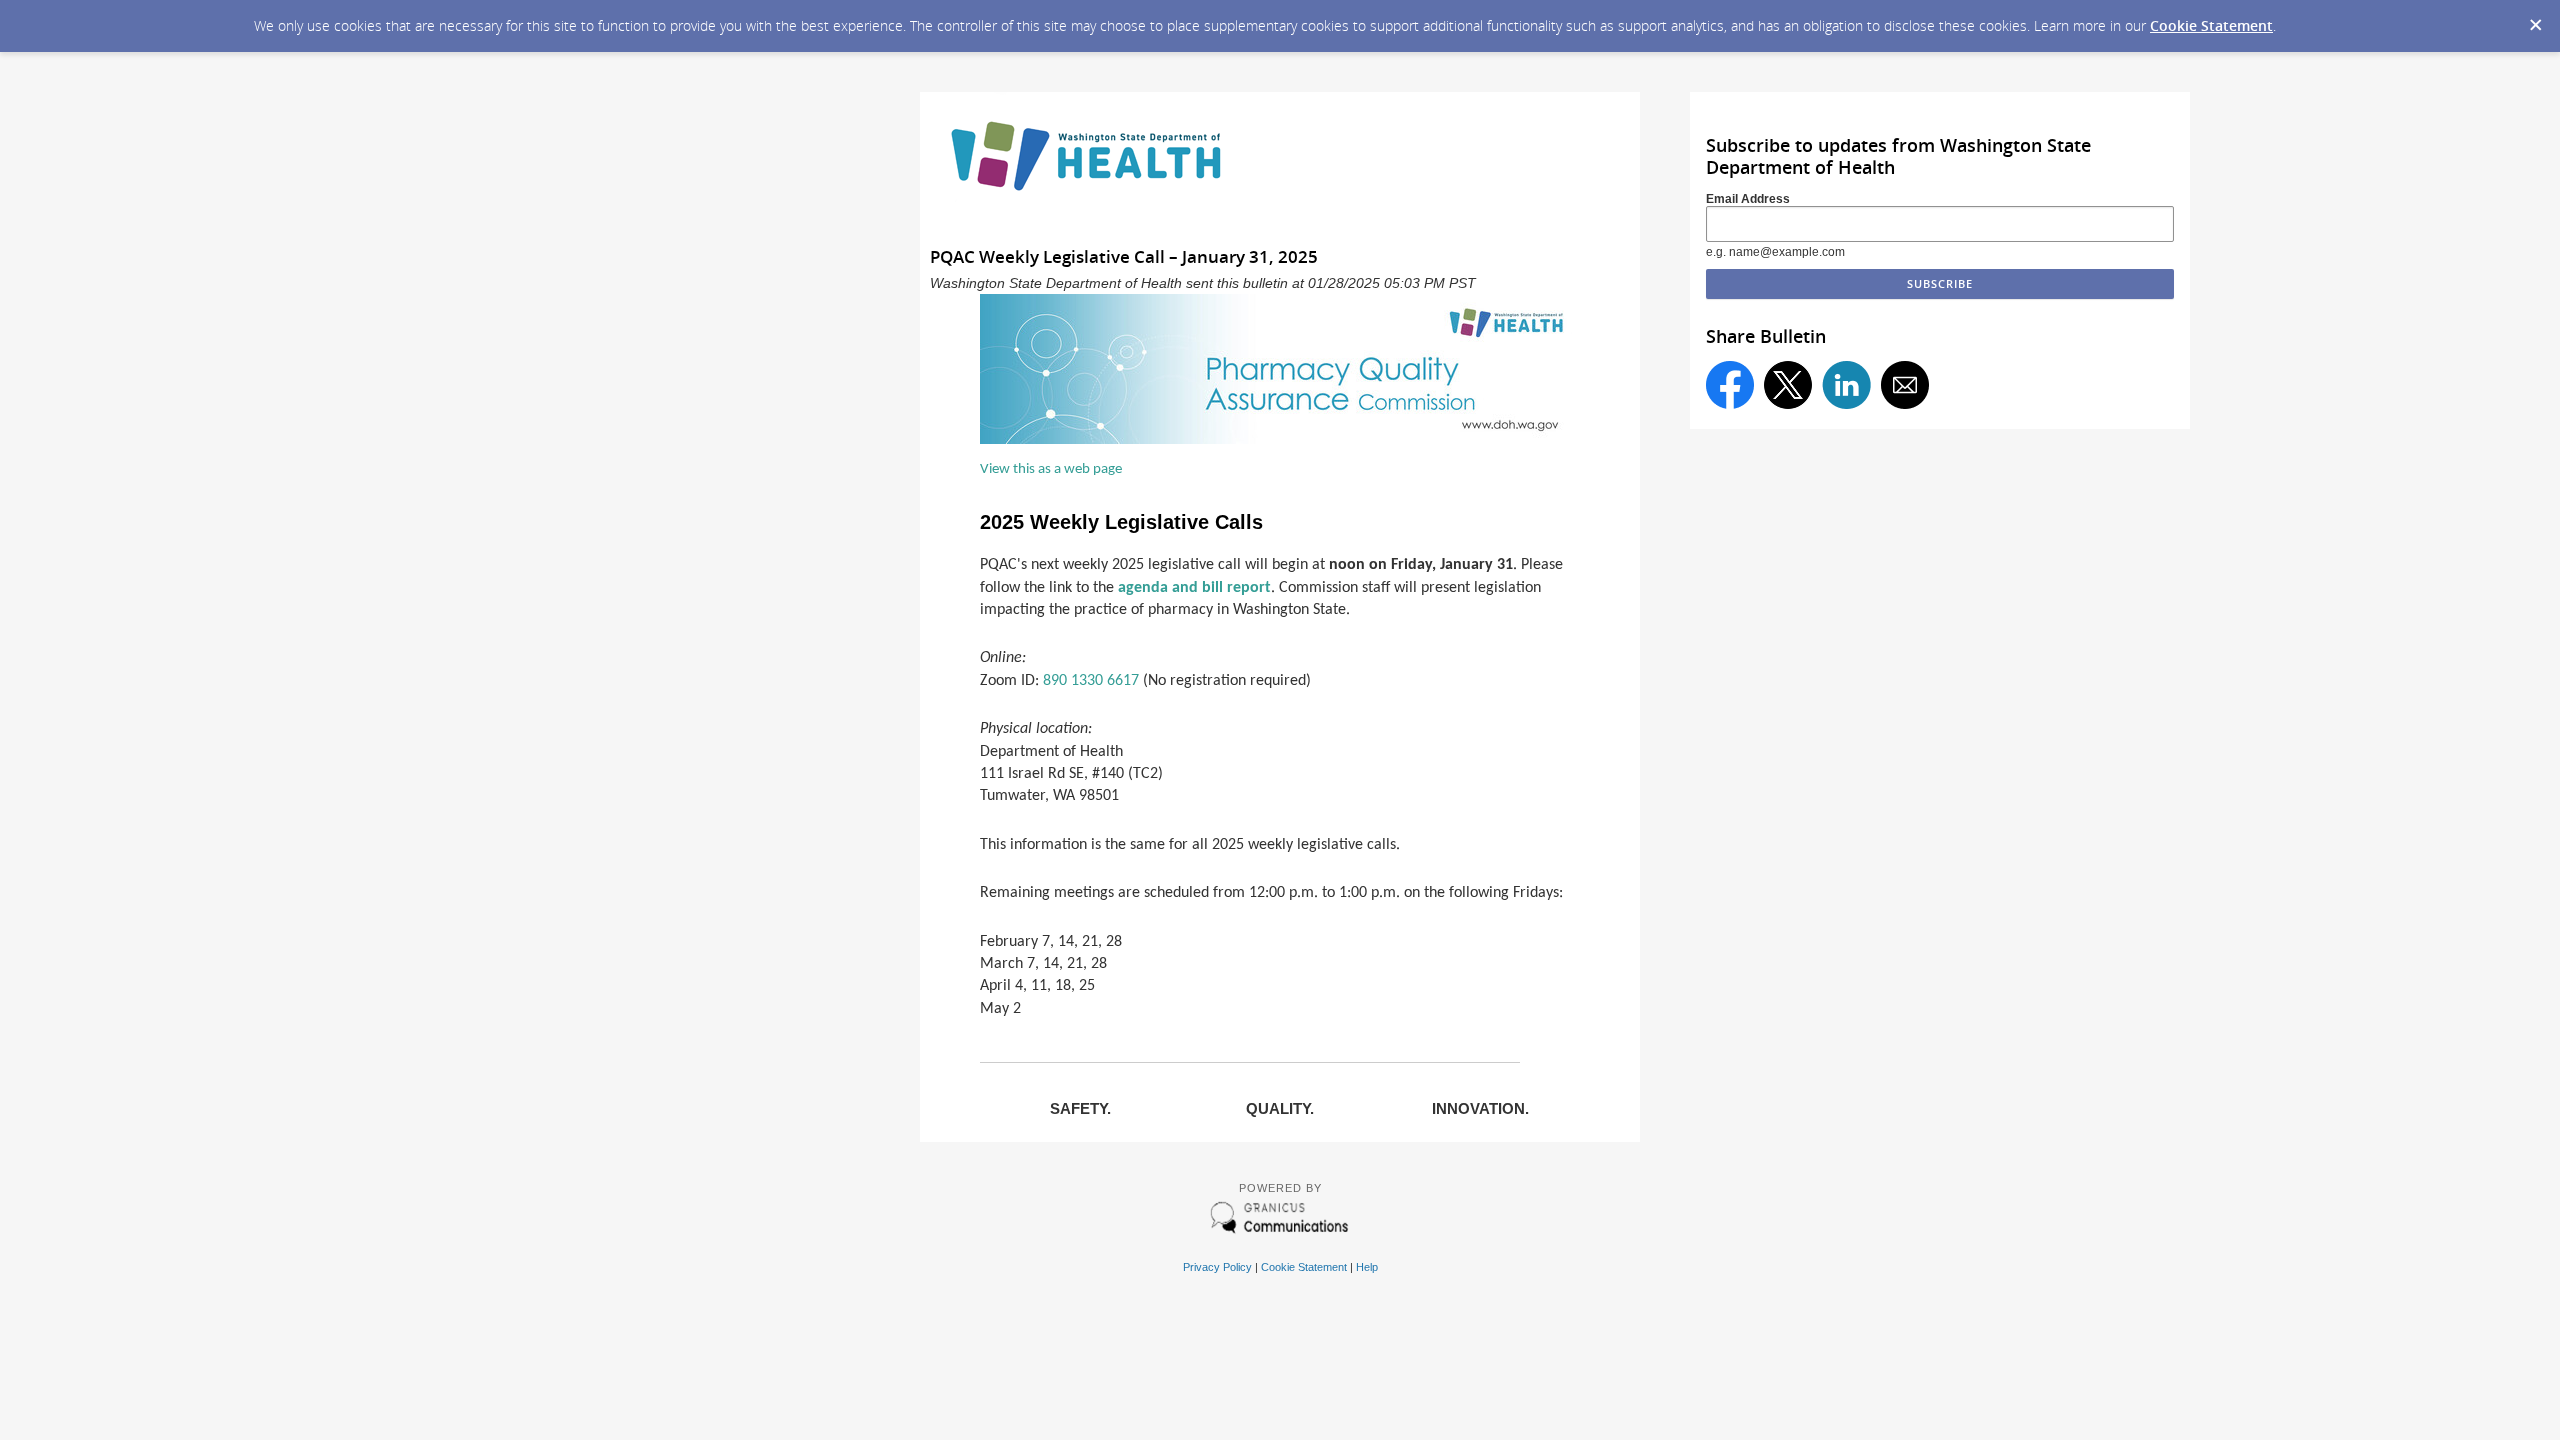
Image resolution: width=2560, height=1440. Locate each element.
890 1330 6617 (1091, 681)
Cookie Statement (2211, 25)
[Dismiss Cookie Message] (2535, 19)
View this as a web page (1051, 469)
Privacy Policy (1217, 1267)
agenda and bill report (1194, 588)
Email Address (1748, 199)
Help (1367, 1267)
